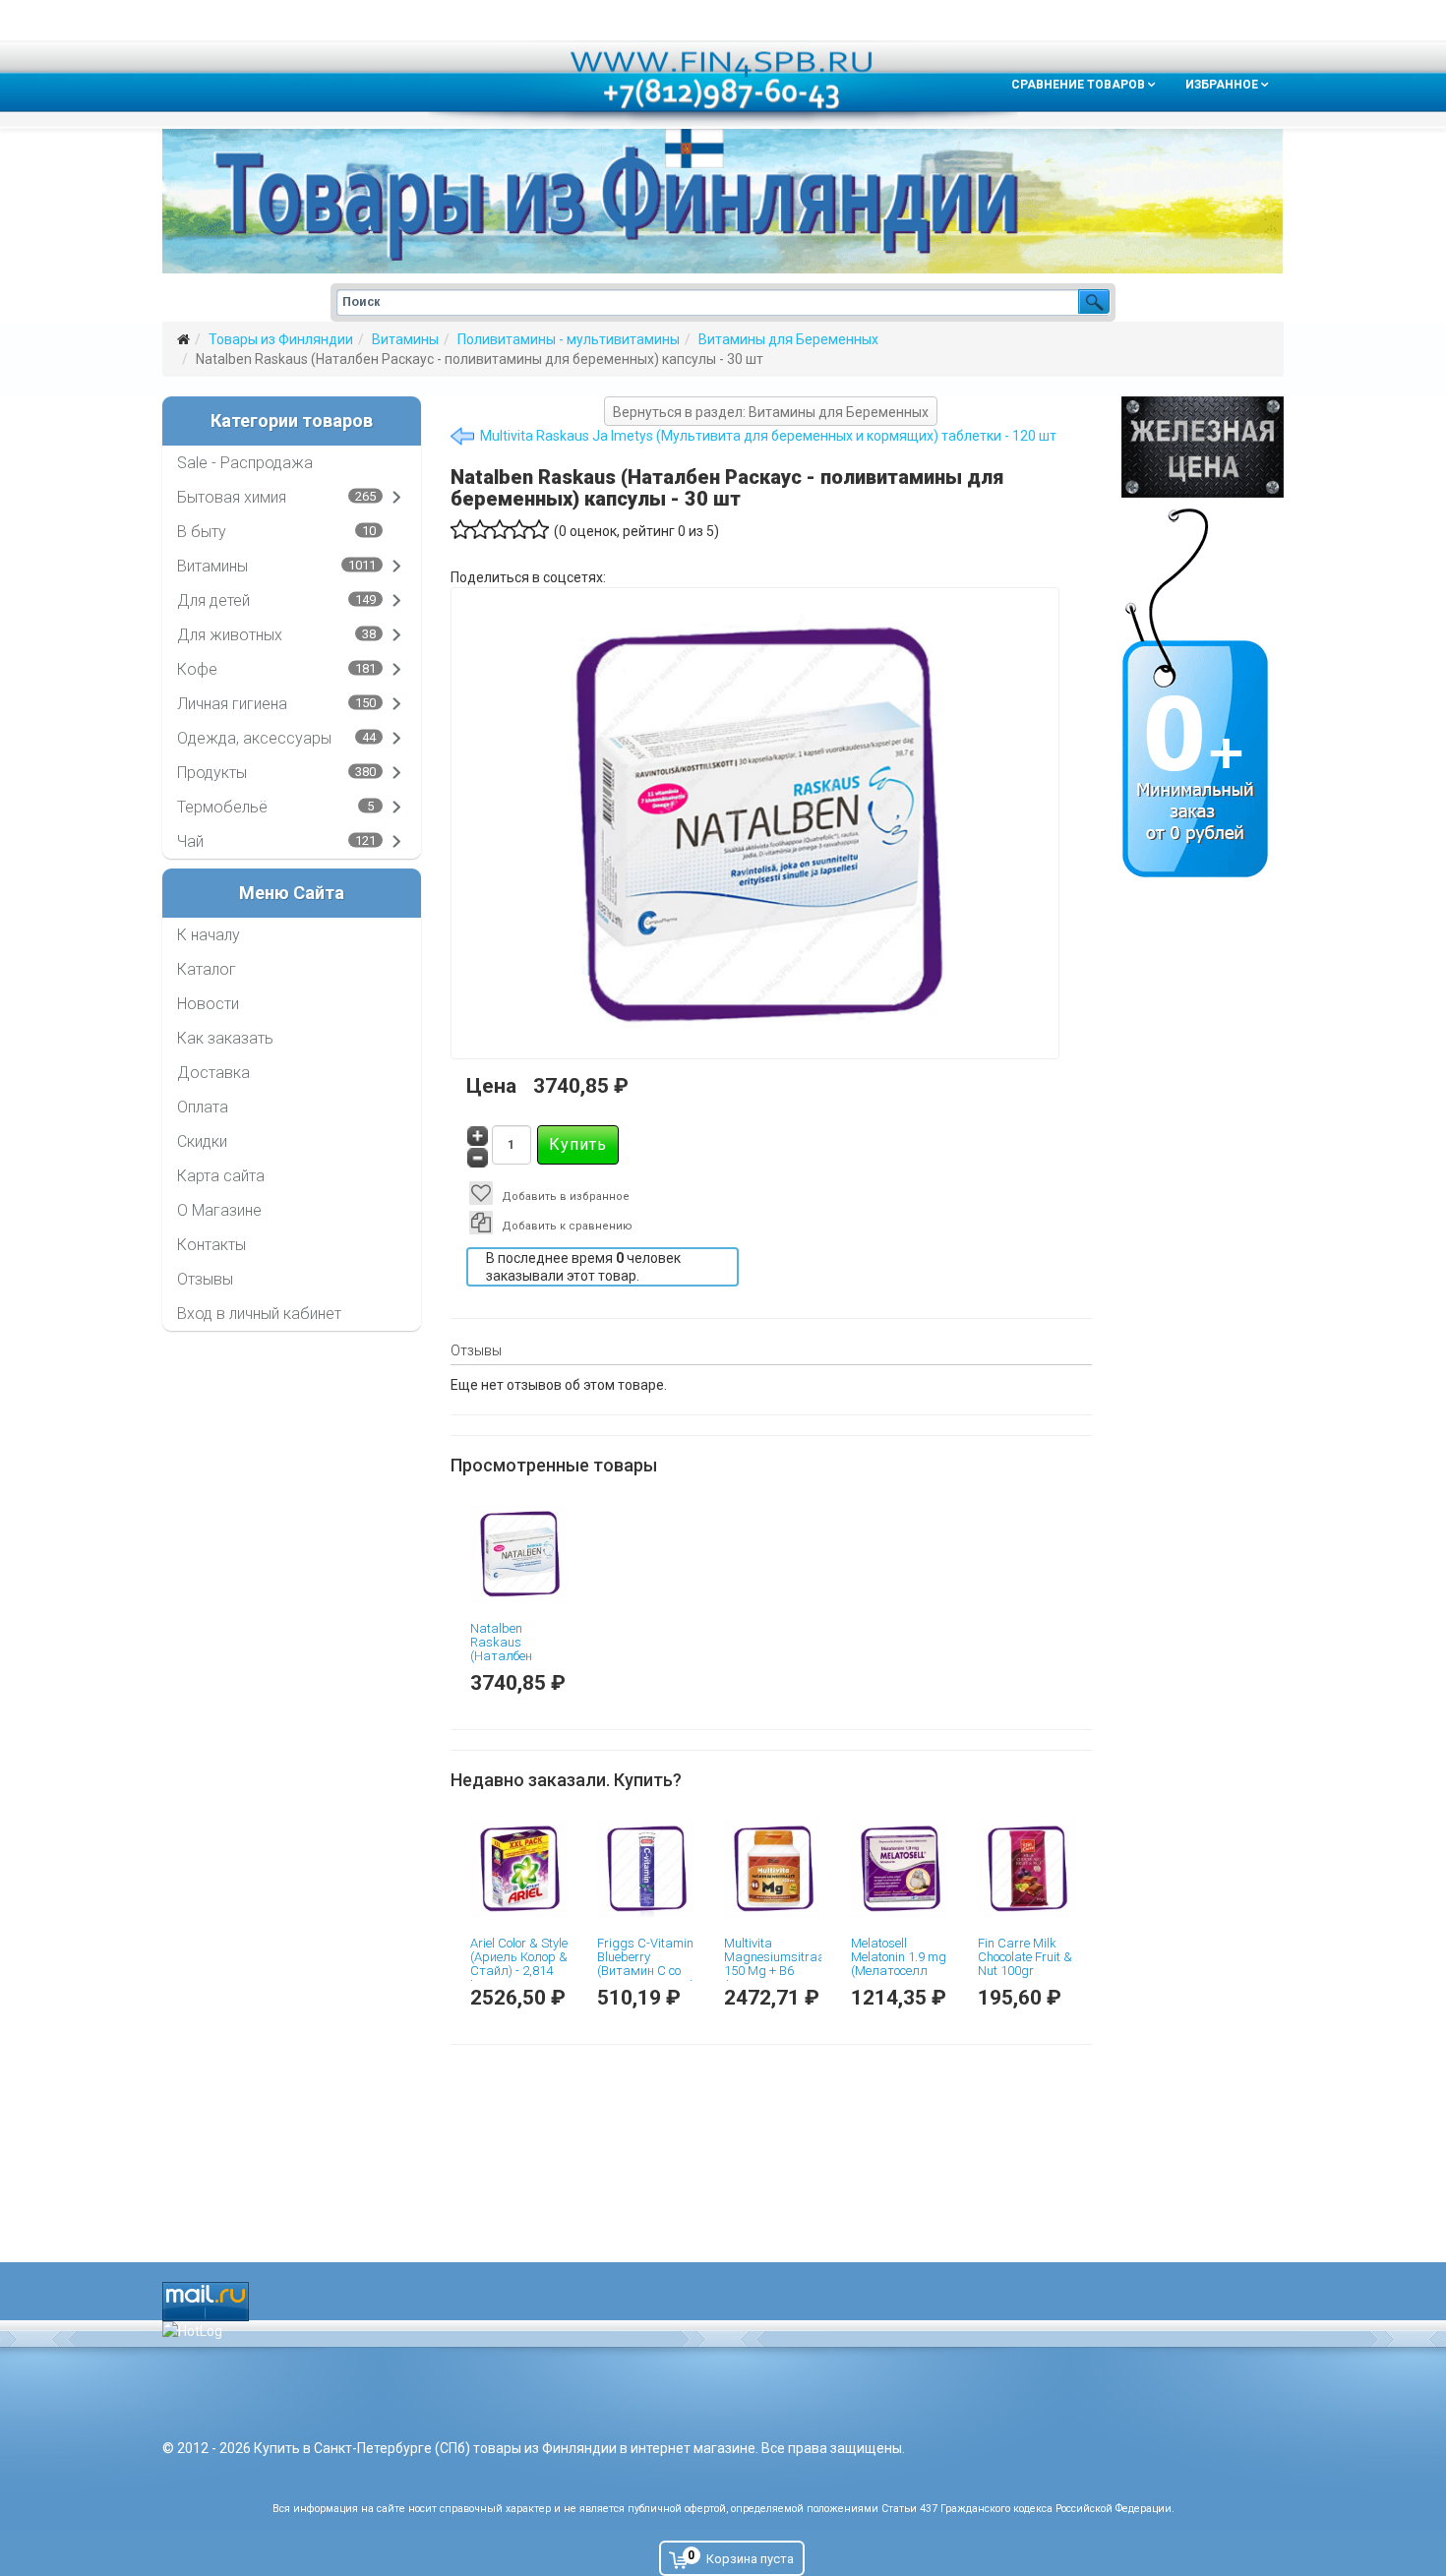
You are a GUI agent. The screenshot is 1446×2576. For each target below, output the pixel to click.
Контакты (211, 1245)
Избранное (1222, 85)
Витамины (405, 339)
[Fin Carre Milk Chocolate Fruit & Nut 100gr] (1026, 1868)
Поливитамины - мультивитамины (569, 339)
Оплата (203, 1107)
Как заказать (225, 1038)
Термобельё (222, 807)
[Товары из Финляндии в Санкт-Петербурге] (723, 201)
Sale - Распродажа (245, 463)
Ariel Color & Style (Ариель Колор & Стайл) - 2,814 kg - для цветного (519, 1971)
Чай (190, 841)
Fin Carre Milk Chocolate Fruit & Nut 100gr (1025, 1957)
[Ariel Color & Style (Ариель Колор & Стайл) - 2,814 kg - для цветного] (519, 1868)
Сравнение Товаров (1078, 85)
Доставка (213, 1073)
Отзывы (205, 1279)
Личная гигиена (232, 704)
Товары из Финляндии (281, 339)
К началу (209, 935)
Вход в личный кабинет (259, 1314)
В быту (202, 532)
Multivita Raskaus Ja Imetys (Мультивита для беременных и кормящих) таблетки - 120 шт (768, 436)
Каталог (207, 969)
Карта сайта (221, 1176)
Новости (208, 1004)
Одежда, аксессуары (254, 738)
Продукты (212, 773)
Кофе (197, 669)
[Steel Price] (1203, 447)
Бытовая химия (232, 497)
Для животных (230, 635)
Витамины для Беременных (788, 339)
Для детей (213, 600)
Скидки (202, 1141)
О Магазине (219, 1210)
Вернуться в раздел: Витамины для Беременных (771, 412)
